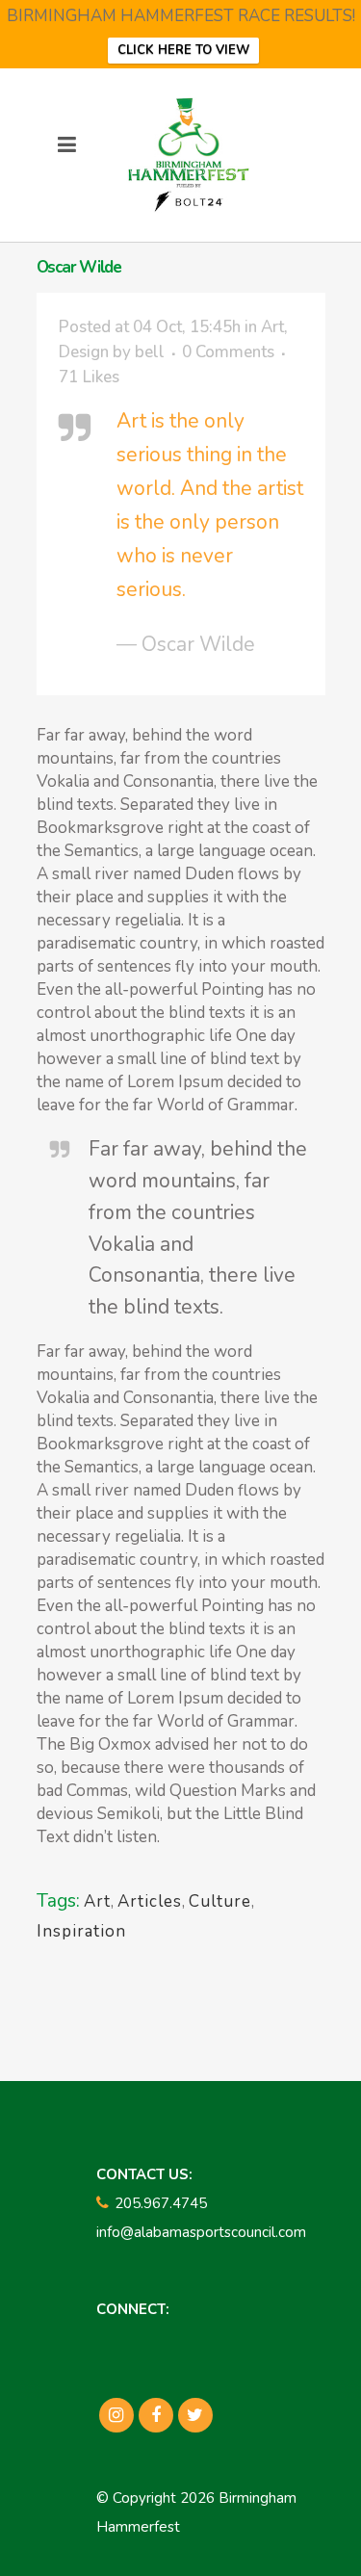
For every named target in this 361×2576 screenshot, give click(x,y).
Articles (150, 1901)
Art (272, 327)
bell (150, 352)
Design (84, 352)
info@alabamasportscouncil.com (201, 2232)
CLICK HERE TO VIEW (183, 50)
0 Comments (228, 352)
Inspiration (81, 1931)
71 (89, 377)
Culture (220, 1901)
